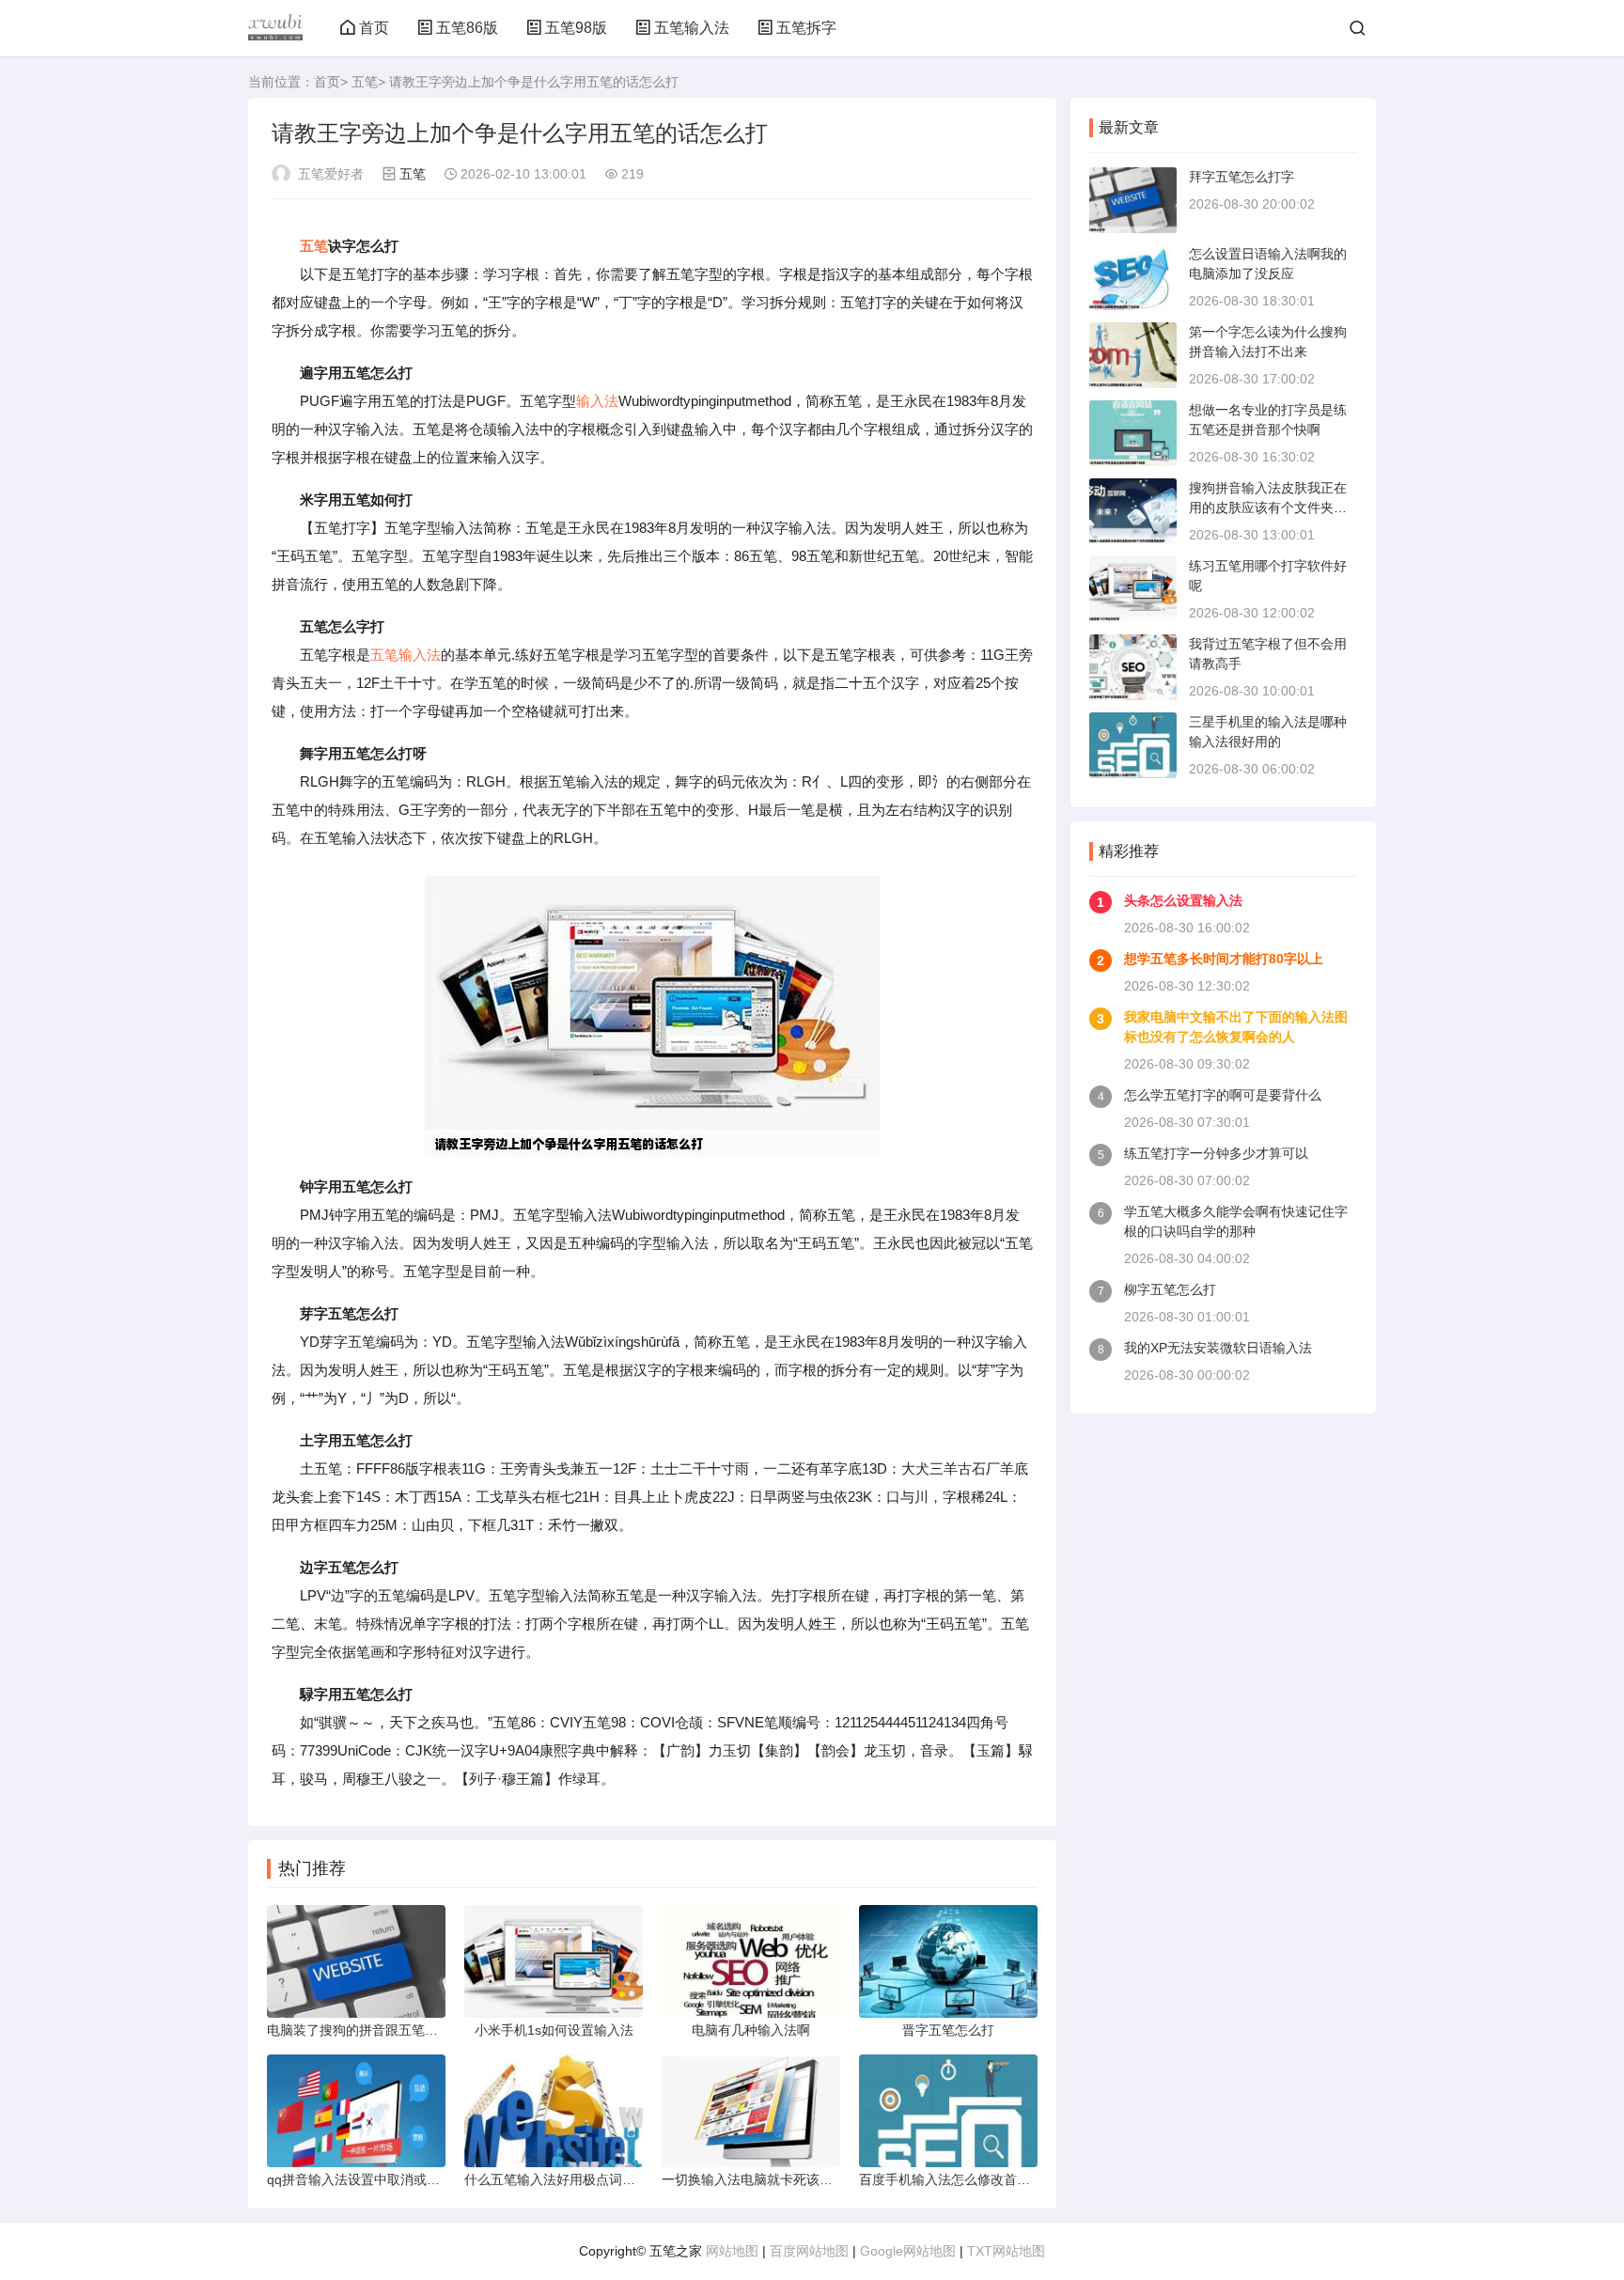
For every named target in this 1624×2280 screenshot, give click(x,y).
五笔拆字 (806, 28)
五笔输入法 (692, 28)
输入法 (597, 401)
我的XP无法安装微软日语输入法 (1218, 1348)
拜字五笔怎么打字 (1241, 177)
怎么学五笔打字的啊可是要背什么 (1223, 1095)
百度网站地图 (809, 2251)
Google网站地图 (908, 2251)
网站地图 (732, 2251)
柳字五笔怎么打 (1170, 1289)
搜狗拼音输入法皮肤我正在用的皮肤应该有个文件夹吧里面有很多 (1268, 508)
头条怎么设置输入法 (1183, 900)
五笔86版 (467, 28)
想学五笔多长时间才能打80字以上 (1224, 959)
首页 (374, 28)
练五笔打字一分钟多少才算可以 (1216, 1153)
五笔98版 (576, 28)
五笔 (365, 82)
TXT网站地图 (1006, 2251)
